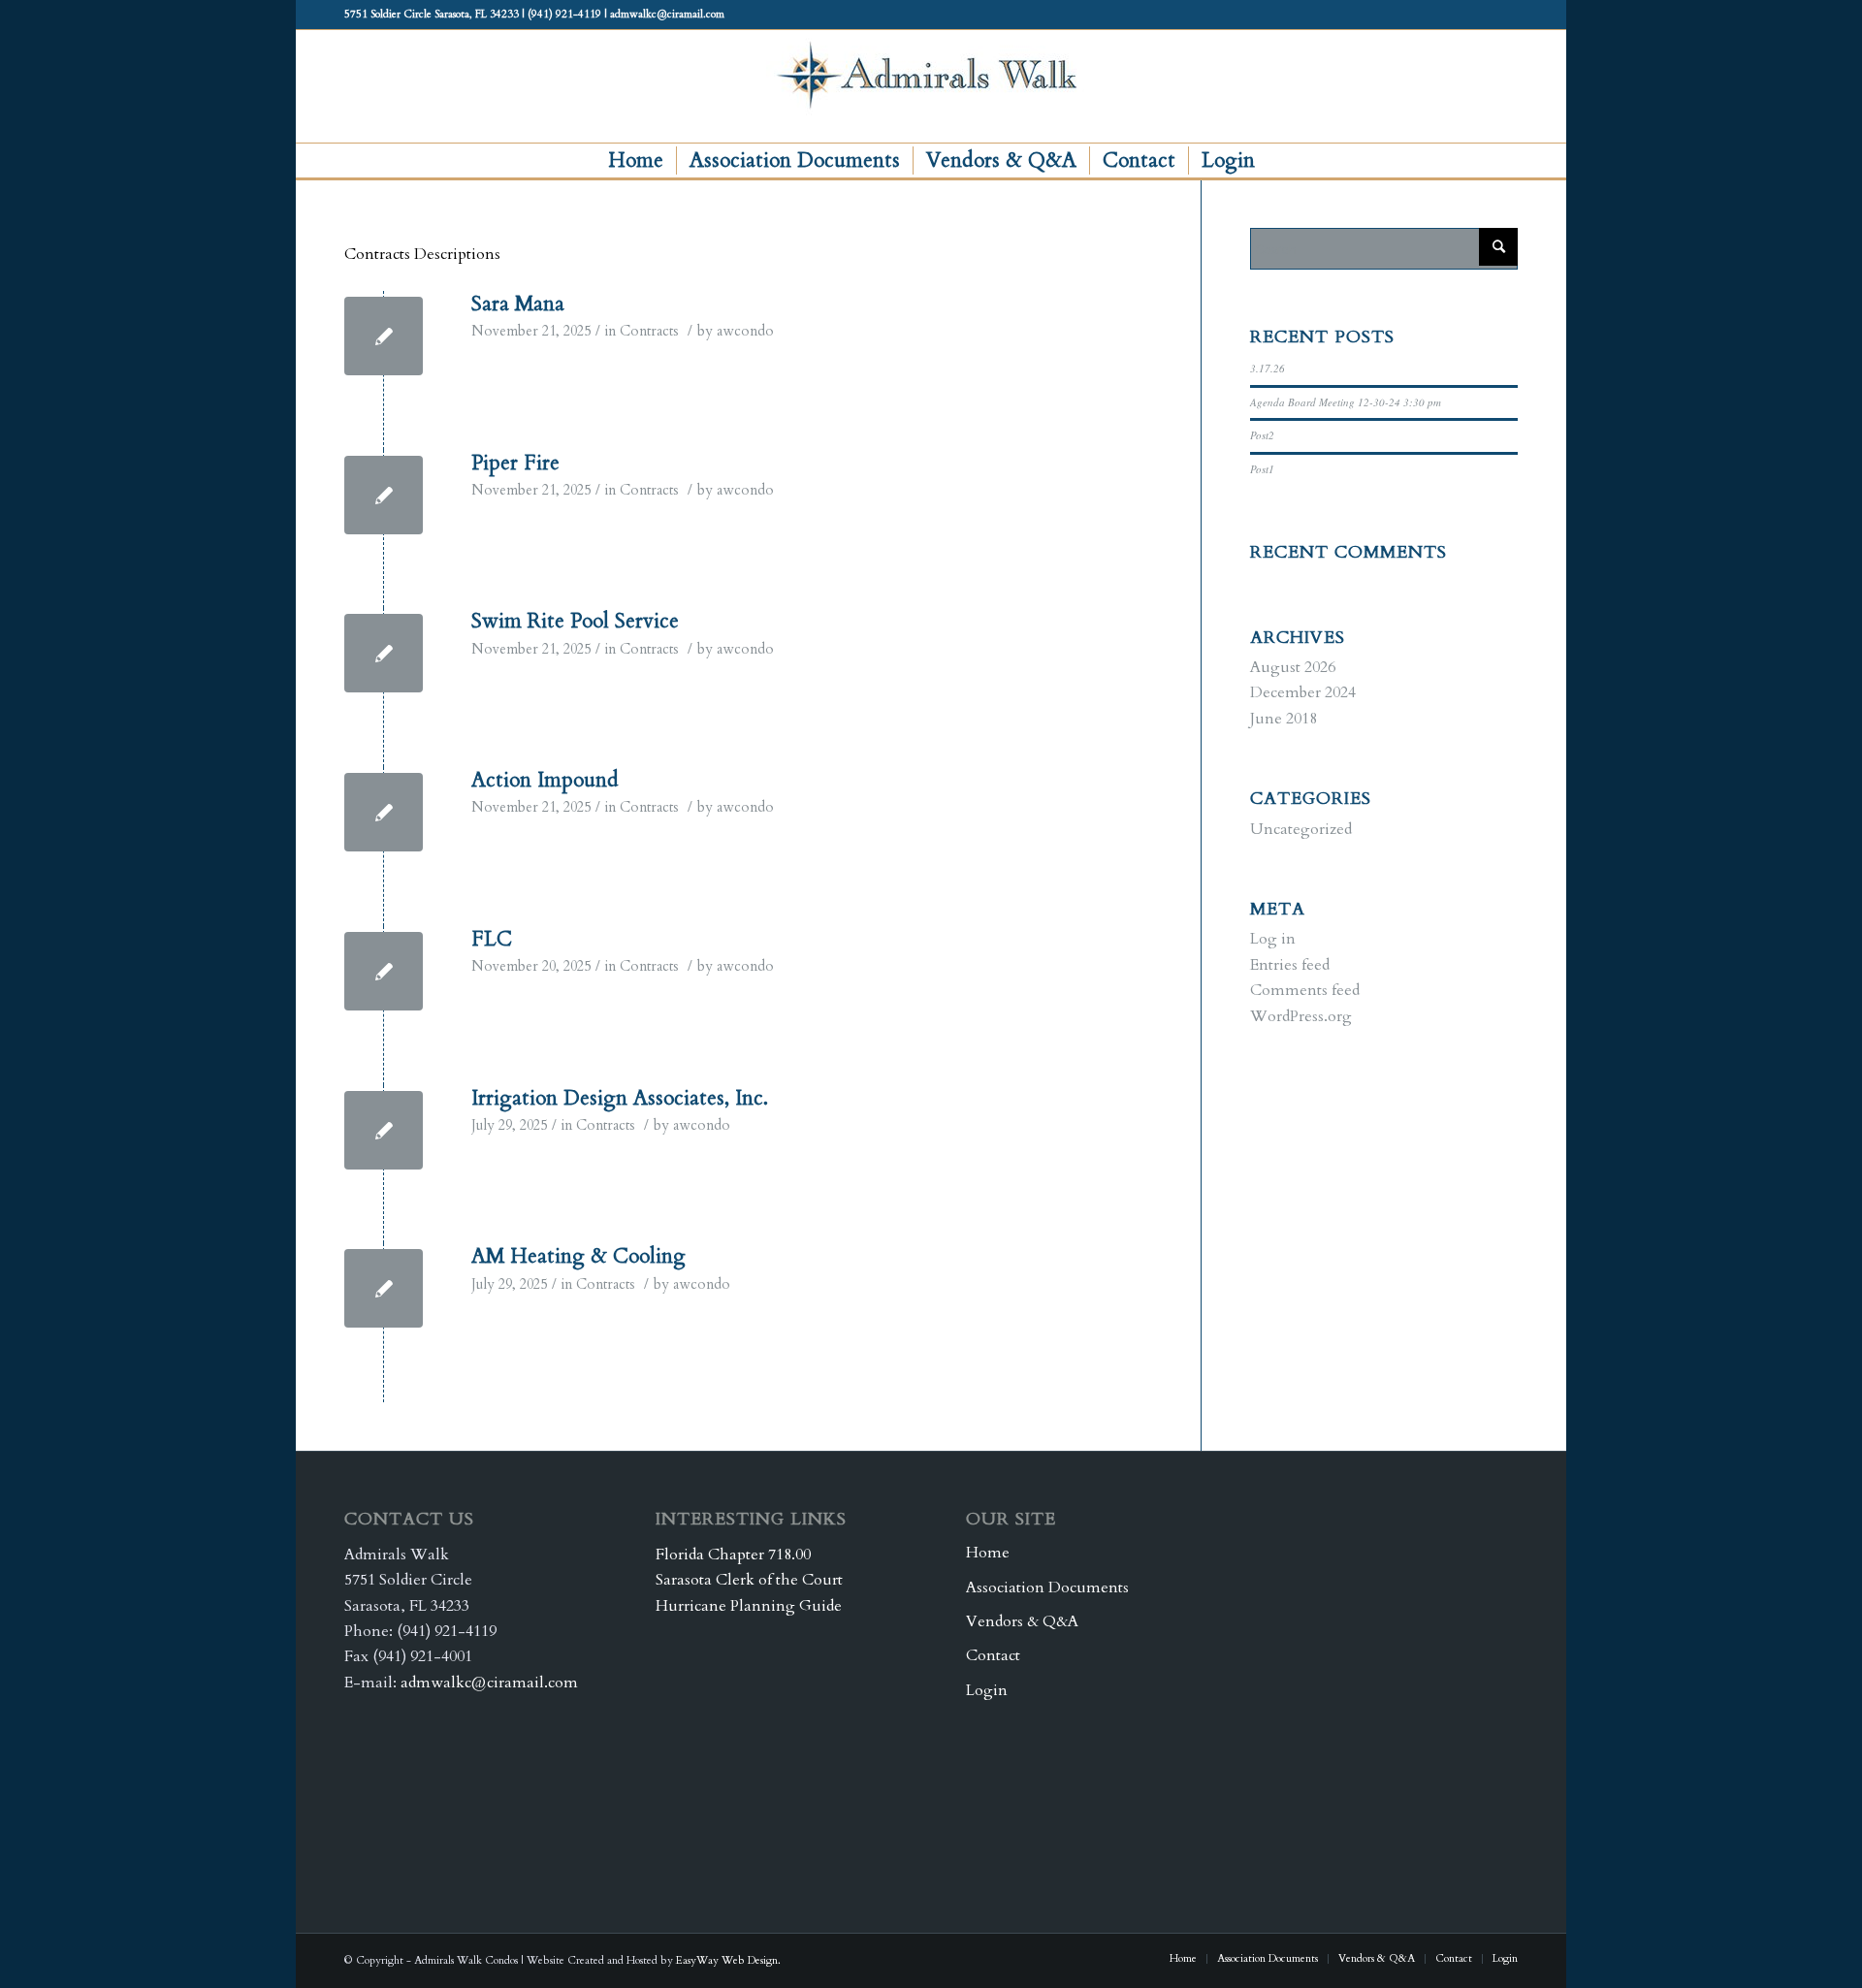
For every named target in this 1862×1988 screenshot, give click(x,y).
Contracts (649, 331)
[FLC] (384, 971)
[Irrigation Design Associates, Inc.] (384, 1130)
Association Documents (1047, 1587)
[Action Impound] (384, 812)
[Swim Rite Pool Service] (384, 653)
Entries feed (1290, 965)
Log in (1273, 939)
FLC (492, 939)
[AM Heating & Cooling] (384, 1288)
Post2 (1262, 435)
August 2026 (1293, 667)
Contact (993, 1655)
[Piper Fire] (384, 495)
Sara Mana (518, 304)
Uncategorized (1301, 829)
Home (988, 1553)
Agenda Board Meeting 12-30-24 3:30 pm (1346, 402)
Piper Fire (515, 463)
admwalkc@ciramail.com (489, 1683)
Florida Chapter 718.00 (733, 1555)
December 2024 (1303, 692)
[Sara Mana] (384, 336)
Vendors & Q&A (1022, 1621)
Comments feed (1305, 990)
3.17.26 (1268, 368)
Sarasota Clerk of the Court (749, 1580)
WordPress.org (1301, 1016)
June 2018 (1284, 719)
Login (987, 1690)
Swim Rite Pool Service (575, 621)
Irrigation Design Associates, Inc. (620, 1098)
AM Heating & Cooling (578, 1256)
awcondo (745, 331)
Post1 (1262, 469)
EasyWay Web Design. (728, 1960)
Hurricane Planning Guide (749, 1606)
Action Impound (545, 780)
